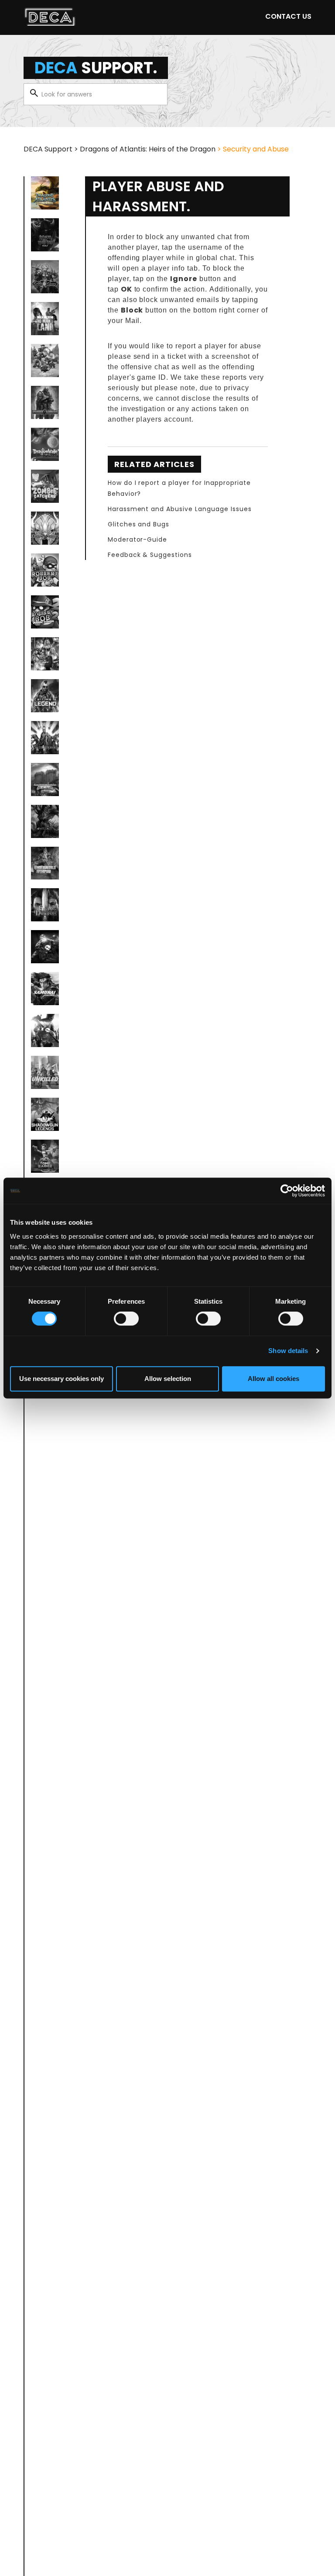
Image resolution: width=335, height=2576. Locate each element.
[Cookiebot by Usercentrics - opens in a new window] (287, 1191)
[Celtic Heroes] (45, 738)
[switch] (126, 1319)
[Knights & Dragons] (45, 528)
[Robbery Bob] (45, 570)
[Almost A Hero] (45, 361)
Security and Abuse (256, 149)
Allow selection (168, 1379)
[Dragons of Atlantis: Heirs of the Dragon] (45, 193)
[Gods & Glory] (45, 277)
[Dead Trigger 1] (45, 947)
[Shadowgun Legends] (45, 1114)
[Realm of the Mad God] (45, 235)
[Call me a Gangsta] (45, 654)
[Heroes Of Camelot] (45, 402)
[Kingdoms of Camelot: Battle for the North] (45, 780)
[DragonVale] (45, 444)
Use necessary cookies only (62, 1379)
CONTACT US (288, 16)
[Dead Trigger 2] (45, 1030)
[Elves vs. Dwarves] (45, 905)
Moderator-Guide (138, 539)
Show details (288, 1351)
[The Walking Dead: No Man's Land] (45, 319)
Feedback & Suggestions (150, 555)
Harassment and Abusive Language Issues (180, 509)
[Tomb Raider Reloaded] (45, 1156)
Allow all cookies (273, 1379)
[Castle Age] (45, 821)
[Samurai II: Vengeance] (45, 989)
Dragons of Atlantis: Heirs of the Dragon (148, 149)
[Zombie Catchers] (45, 486)
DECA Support (48, 149)
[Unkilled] (45, 1072)
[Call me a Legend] (45, 696)
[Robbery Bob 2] (45, 612)
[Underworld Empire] (45, 863)
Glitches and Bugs (139, 524)
